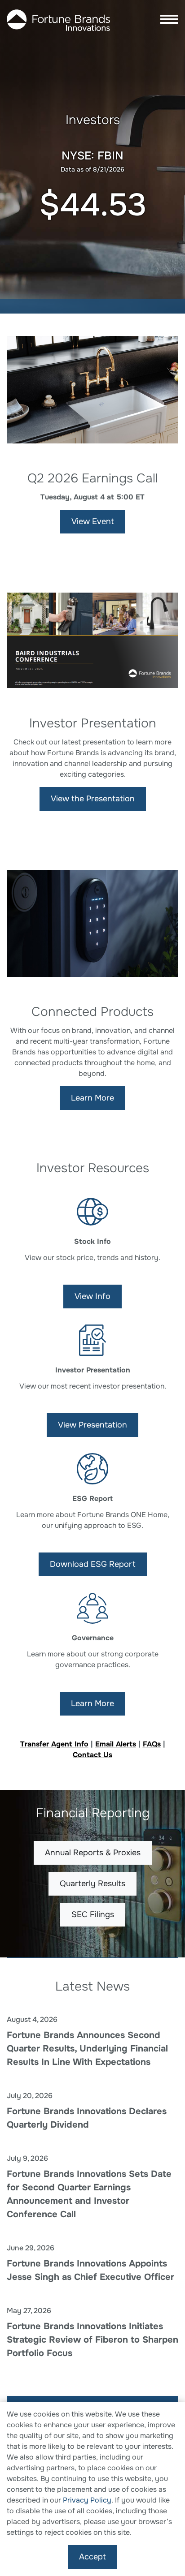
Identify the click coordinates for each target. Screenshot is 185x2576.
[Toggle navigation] (167, 20)
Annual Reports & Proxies (93, 1853)
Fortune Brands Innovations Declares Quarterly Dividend (87, 2118)
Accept (92, 2557)
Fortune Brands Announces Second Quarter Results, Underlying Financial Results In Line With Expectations (87, 2049)
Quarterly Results (92, 1884)
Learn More (92, 1098)
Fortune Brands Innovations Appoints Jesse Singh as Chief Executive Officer (90, 2270)
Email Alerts (116, 1744)
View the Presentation (93, 799)
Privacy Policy (87, 2500)
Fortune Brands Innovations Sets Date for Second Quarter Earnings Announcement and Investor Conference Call (89, 2194)
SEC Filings (93, 1914)
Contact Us (92, 1755)
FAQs (152, 1744)
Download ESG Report (93, 1564)
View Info (92, 1296)
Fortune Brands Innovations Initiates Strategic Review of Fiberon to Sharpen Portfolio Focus (92, 2340)
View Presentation (92, 1425)
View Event (93, 521)
